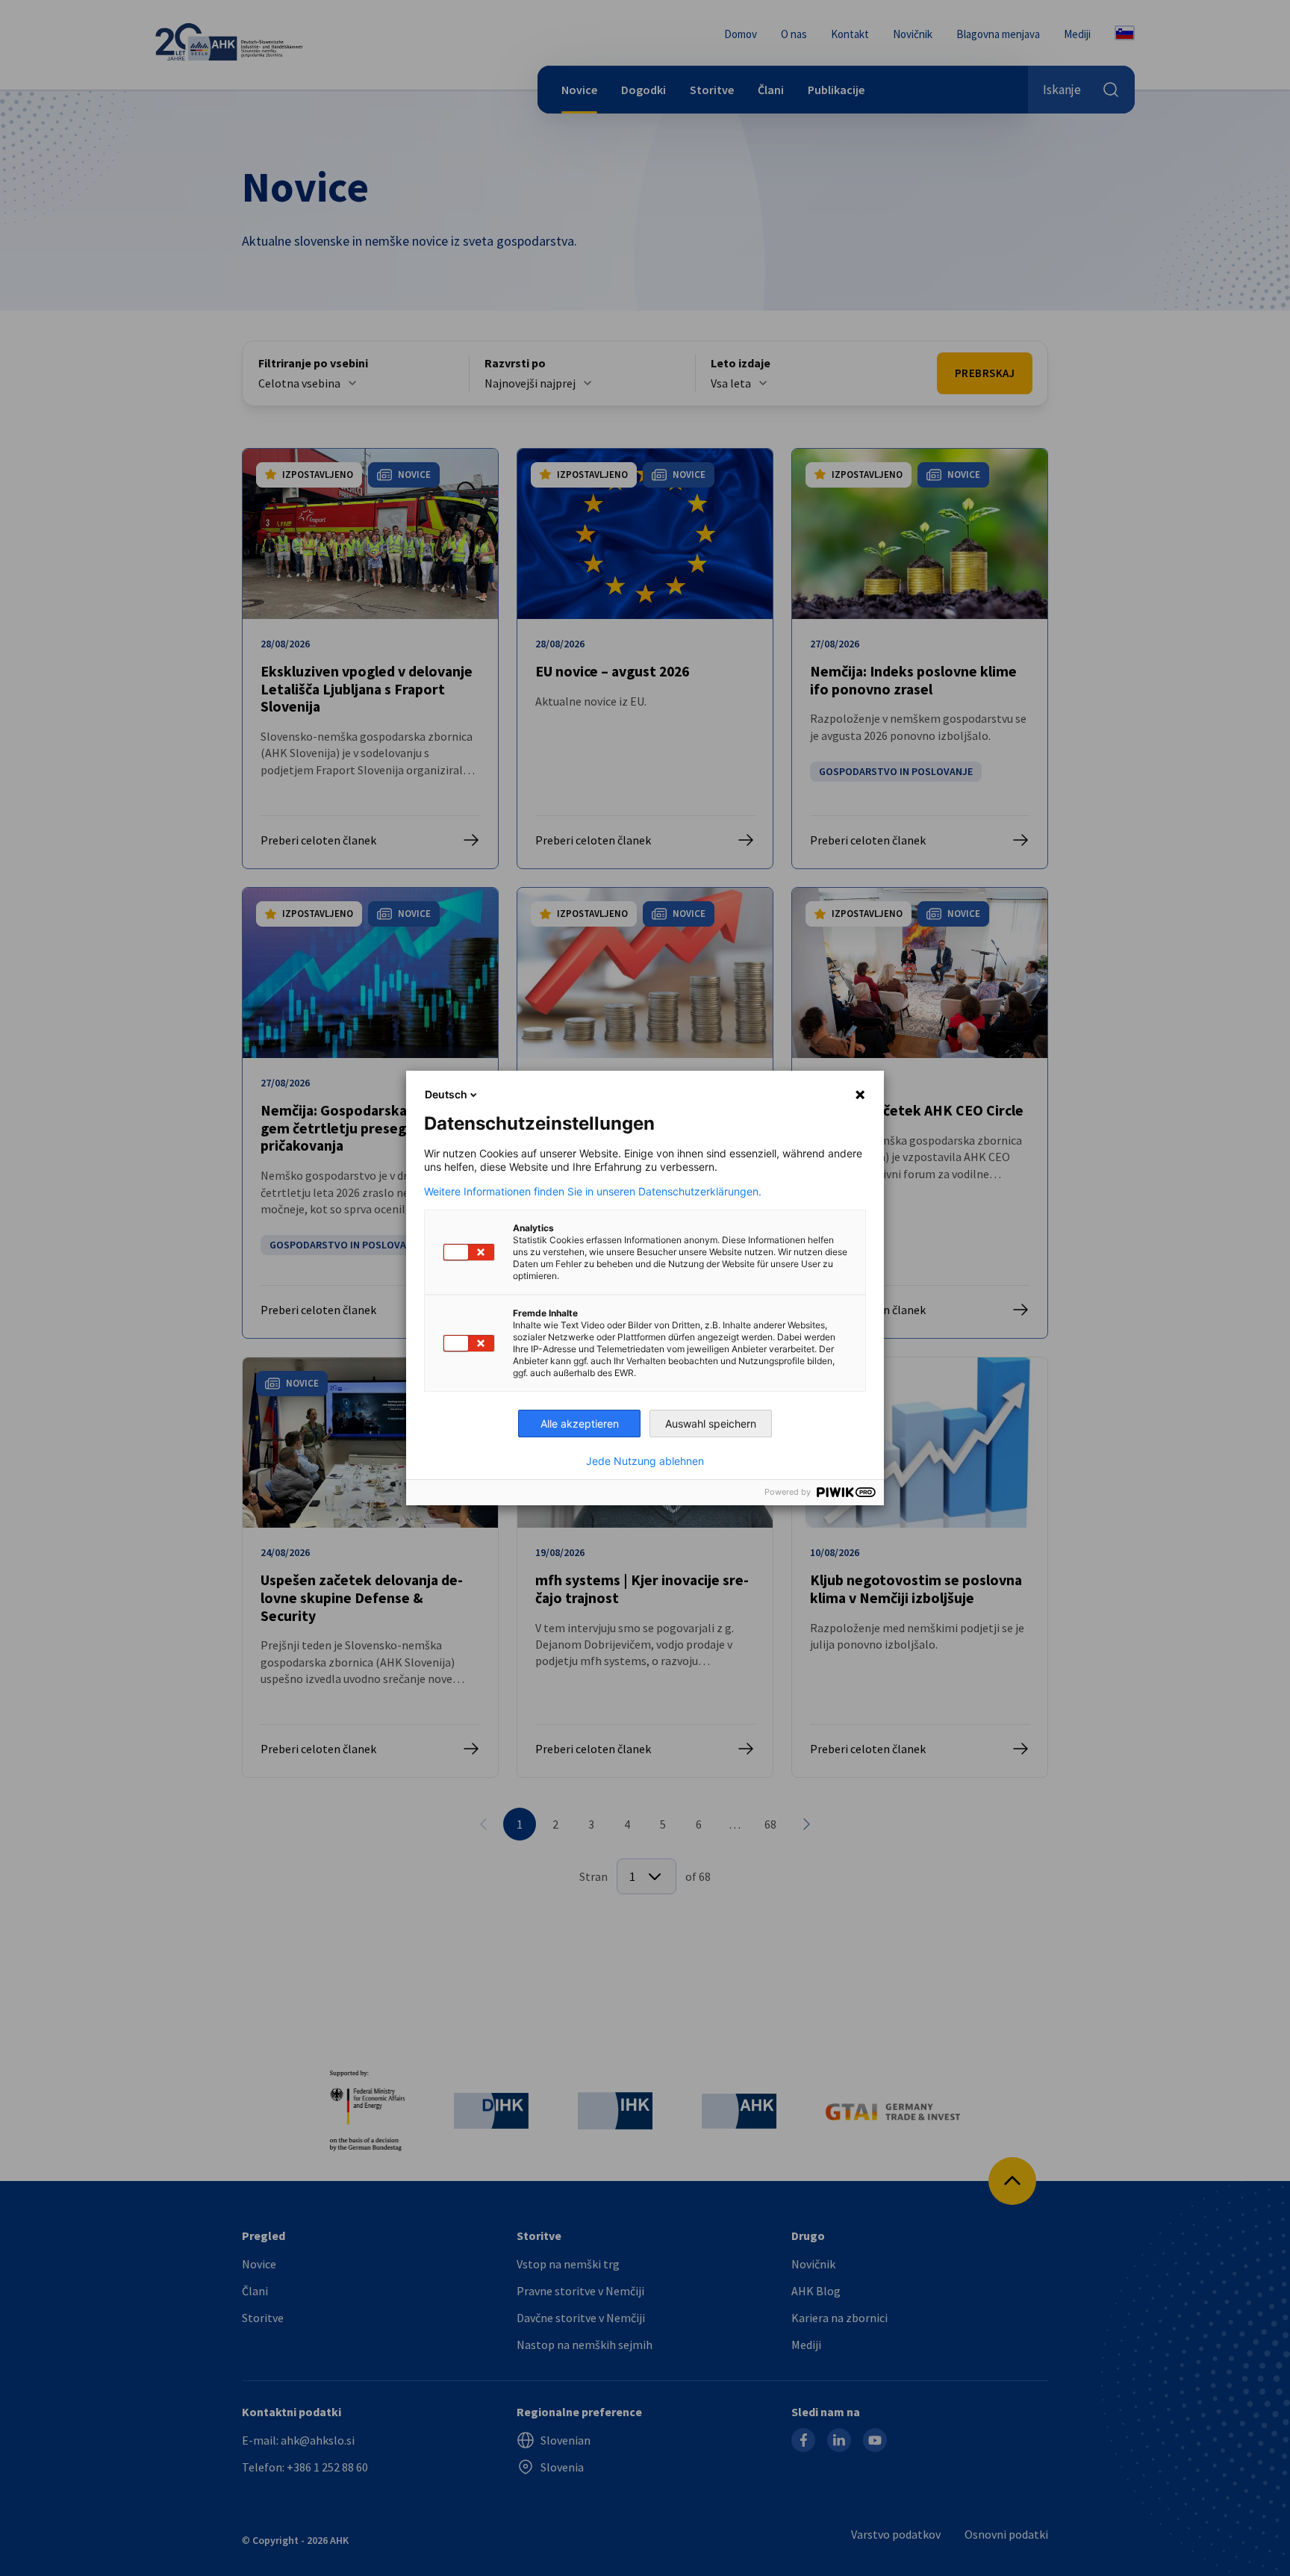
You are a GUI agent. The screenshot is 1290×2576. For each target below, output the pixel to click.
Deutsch (446, 1094)
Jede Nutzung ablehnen (645, 1461)
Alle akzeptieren (580, 1424)
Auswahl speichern (711, 1424)
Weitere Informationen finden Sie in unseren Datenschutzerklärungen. (593, 1192)
